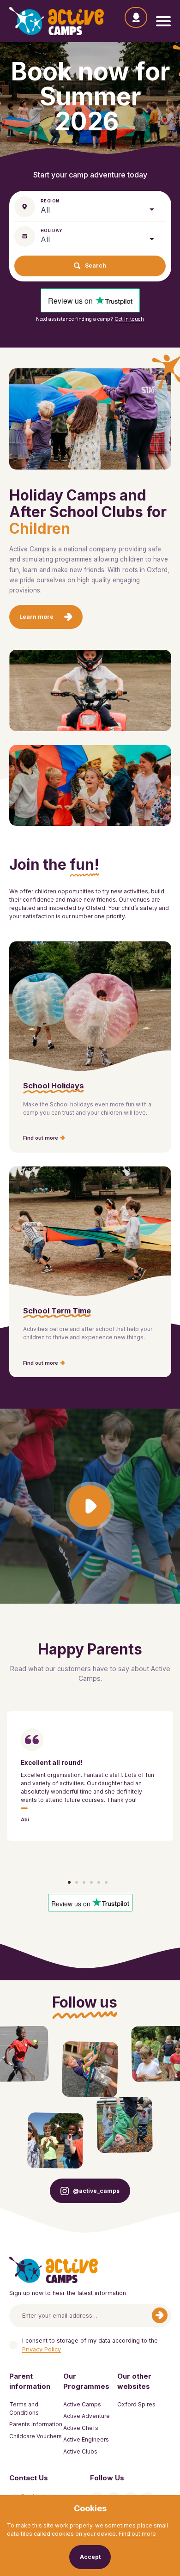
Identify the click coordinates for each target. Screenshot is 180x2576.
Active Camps (82, 2404)
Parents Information (36, 2424)
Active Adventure (87, 2416)
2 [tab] (77, 1882)
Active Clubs (80, 2451)
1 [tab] (69, 1882)
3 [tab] (84, 1882)
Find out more (137, 2534)
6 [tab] (106, 1882)
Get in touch (129, 319)
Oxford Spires (136, 2404)
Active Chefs (81, 2428)
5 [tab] (99, 1882)
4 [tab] (91, 1882)
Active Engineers (86, 2439)
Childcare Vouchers (36, 2436)
